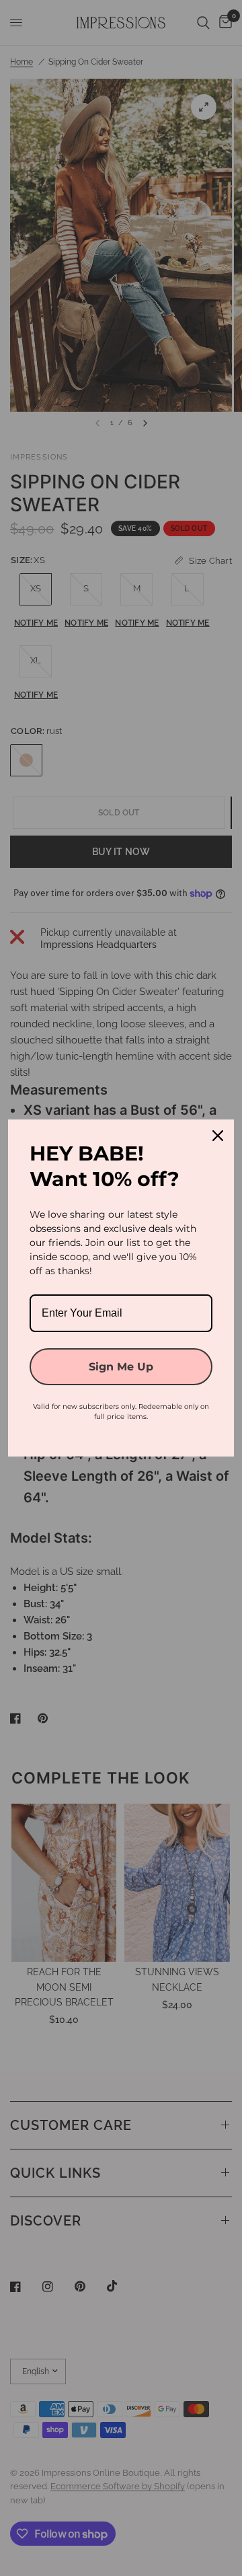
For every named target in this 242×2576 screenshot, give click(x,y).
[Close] (218, 1136)
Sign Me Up (121, 1367)
